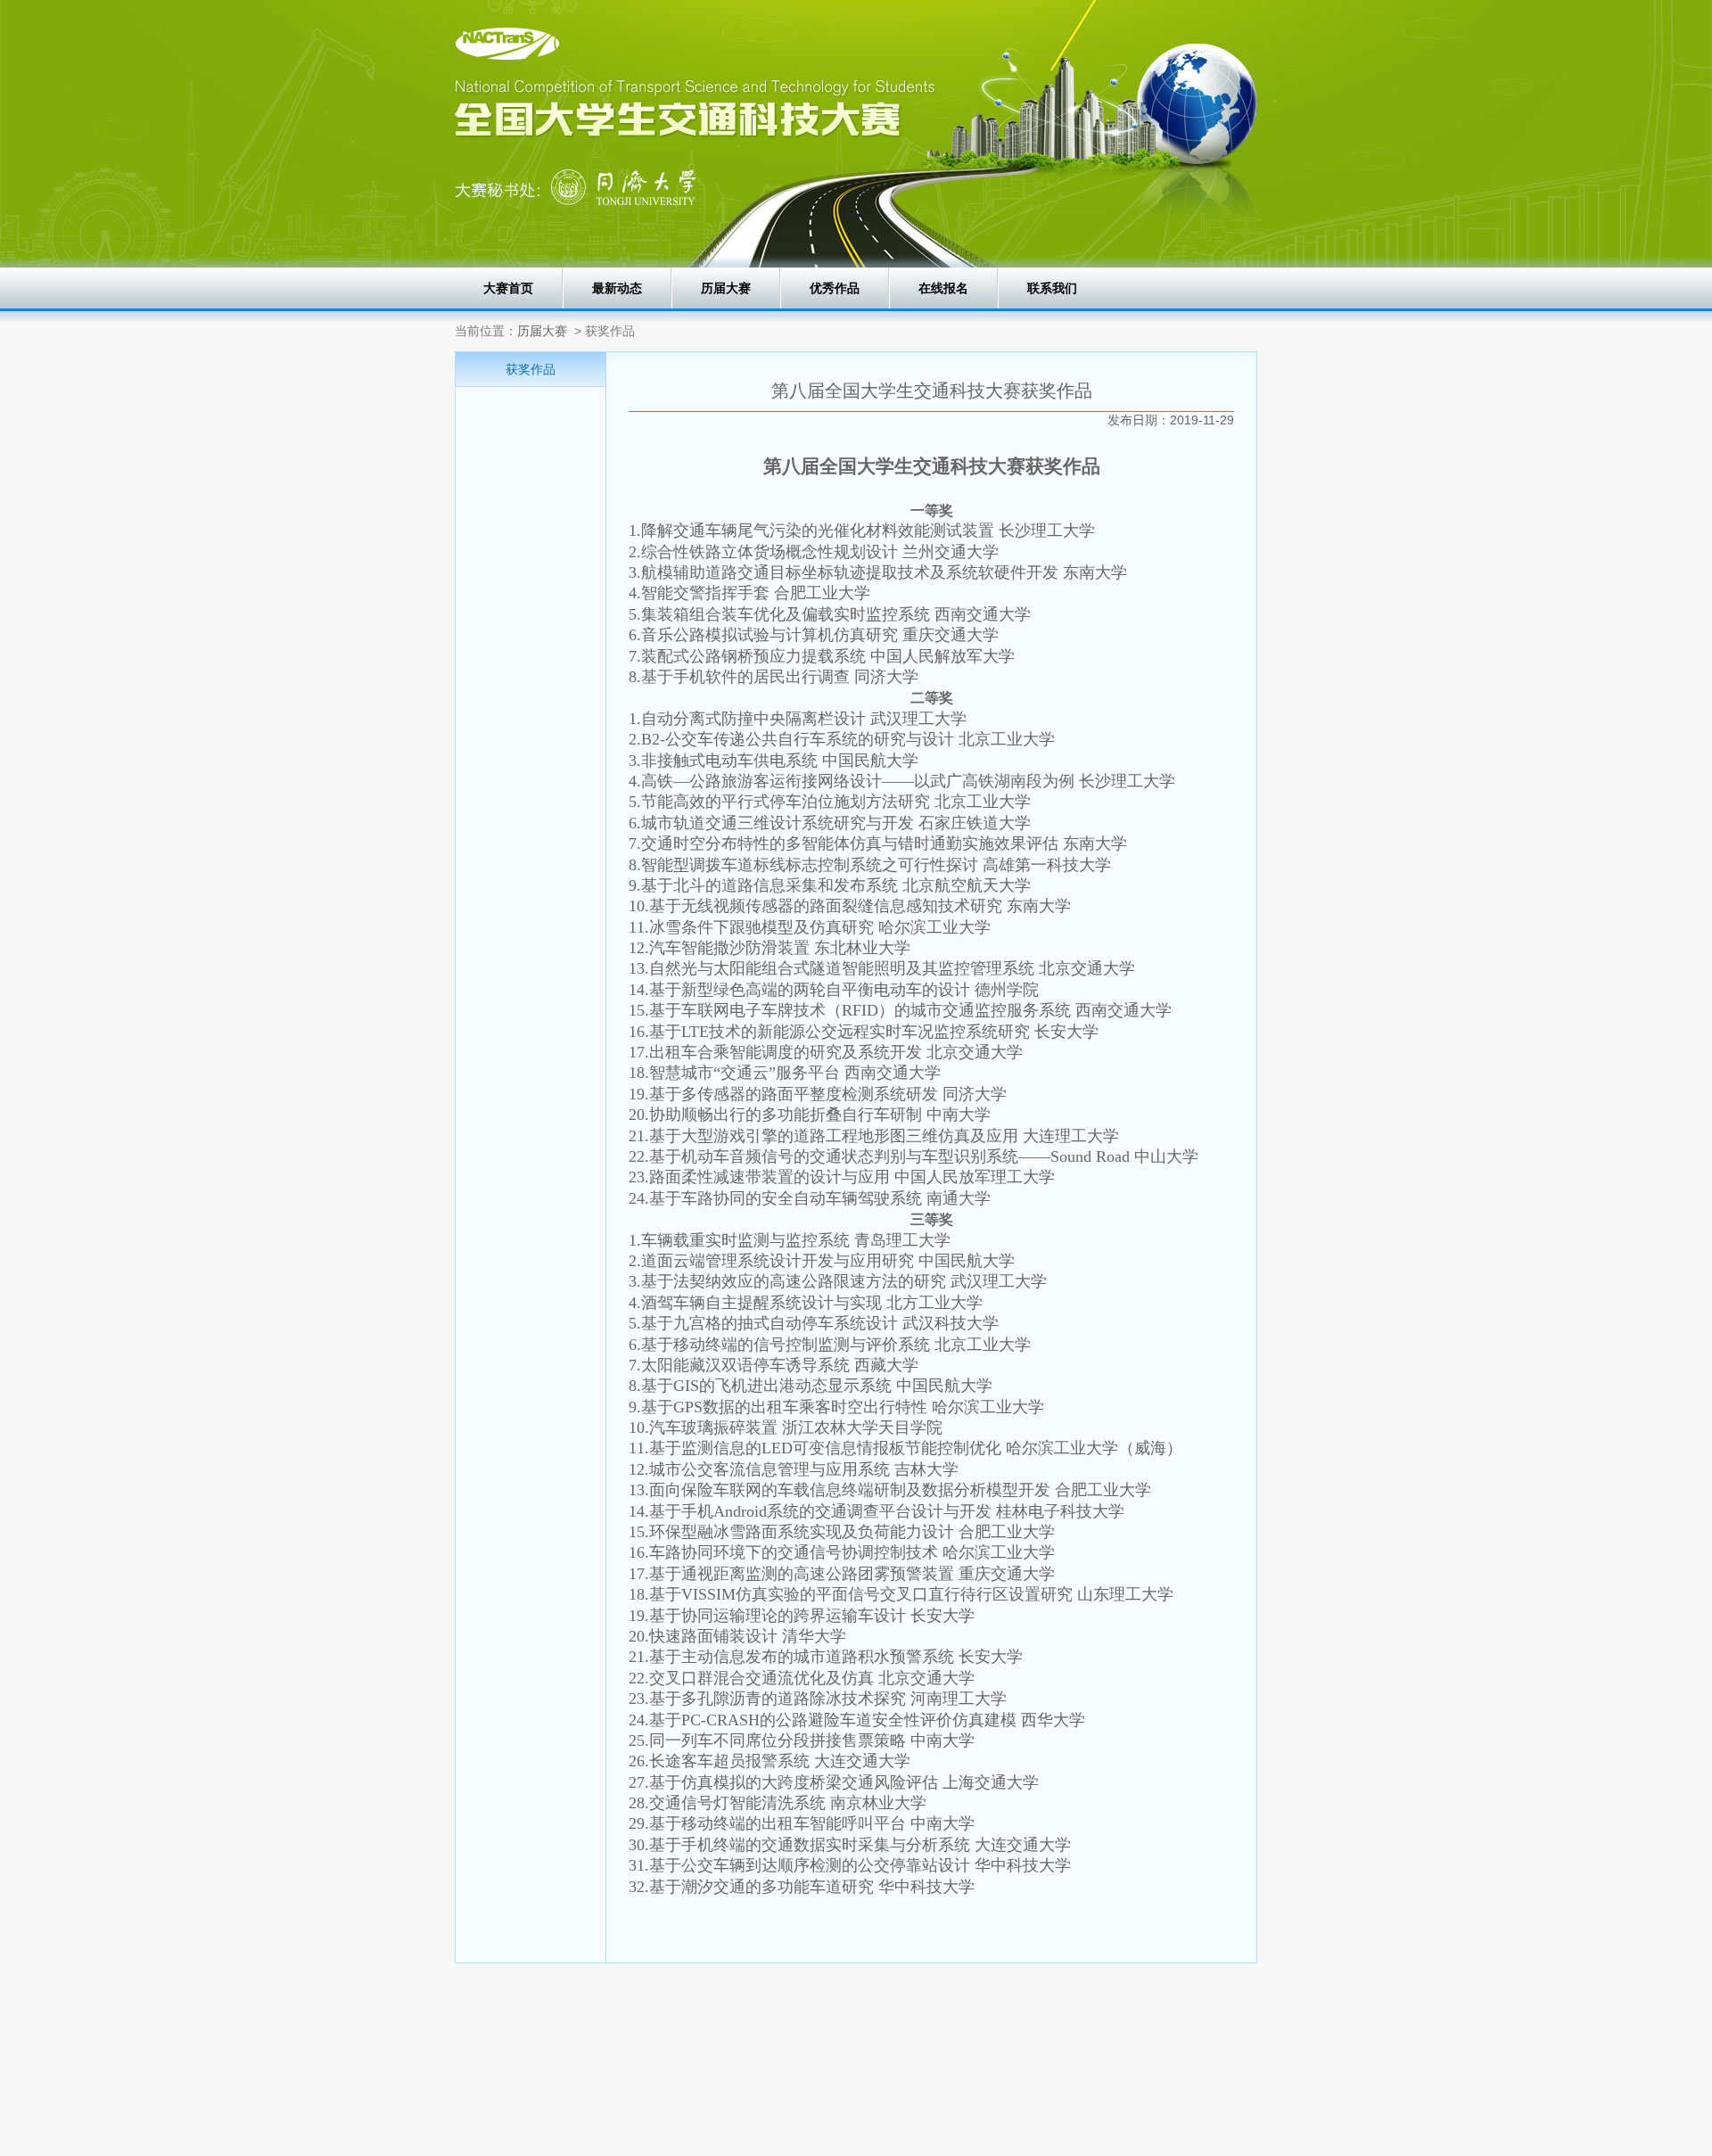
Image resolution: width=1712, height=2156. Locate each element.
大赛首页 (508, 288)
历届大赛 (726, 288)
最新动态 (617, 288)
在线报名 (943, 288)
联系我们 (1052, 288)
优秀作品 (835, 288)
